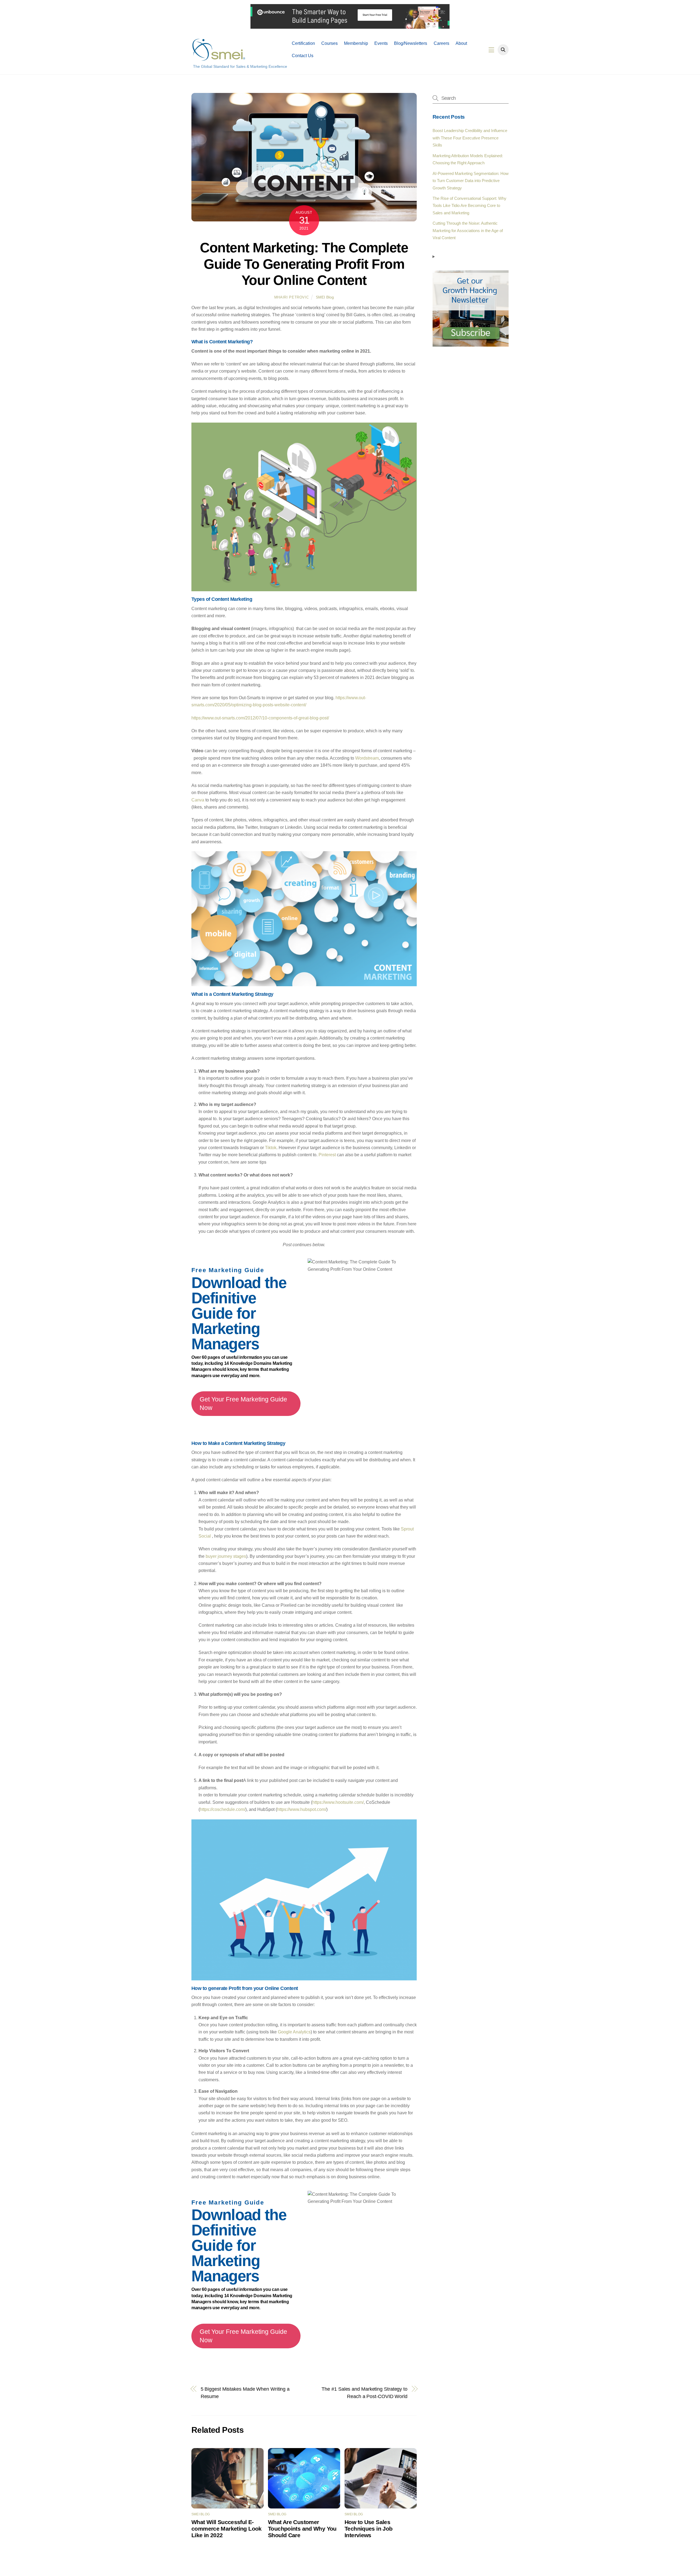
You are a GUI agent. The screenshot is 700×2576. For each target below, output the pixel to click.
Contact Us (303, 56)
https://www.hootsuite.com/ (338, 1802)
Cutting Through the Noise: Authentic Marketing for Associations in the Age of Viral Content (468, 230)
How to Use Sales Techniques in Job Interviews (368, 2529)
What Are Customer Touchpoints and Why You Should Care (302, 2529)
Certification (303, 43)
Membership (356, 43)
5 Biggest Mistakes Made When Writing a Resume (245, 2392)
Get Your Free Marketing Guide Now (243, 1403)
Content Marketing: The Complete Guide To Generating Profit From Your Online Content (304, 264)
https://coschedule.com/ (223, 1809)
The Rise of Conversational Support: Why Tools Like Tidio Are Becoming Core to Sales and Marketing (469, 206)
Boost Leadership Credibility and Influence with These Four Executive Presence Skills (470, 138)
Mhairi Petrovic (292, 297)
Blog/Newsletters (411, 43)
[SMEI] (219, 58)
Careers (441, 43)
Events (381, 43)
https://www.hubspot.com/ (302, 1809)
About (461, 43)
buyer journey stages (226, 1556)
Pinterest (328, 1155)
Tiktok (271, 1148)
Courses (329, 43)
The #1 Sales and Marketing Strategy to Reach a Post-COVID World (364, 2392)
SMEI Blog (325, 297)
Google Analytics (294, 2032)
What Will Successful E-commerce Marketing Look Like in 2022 (227, 2529)
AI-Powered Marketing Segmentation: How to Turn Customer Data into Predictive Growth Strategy (471, 181)
